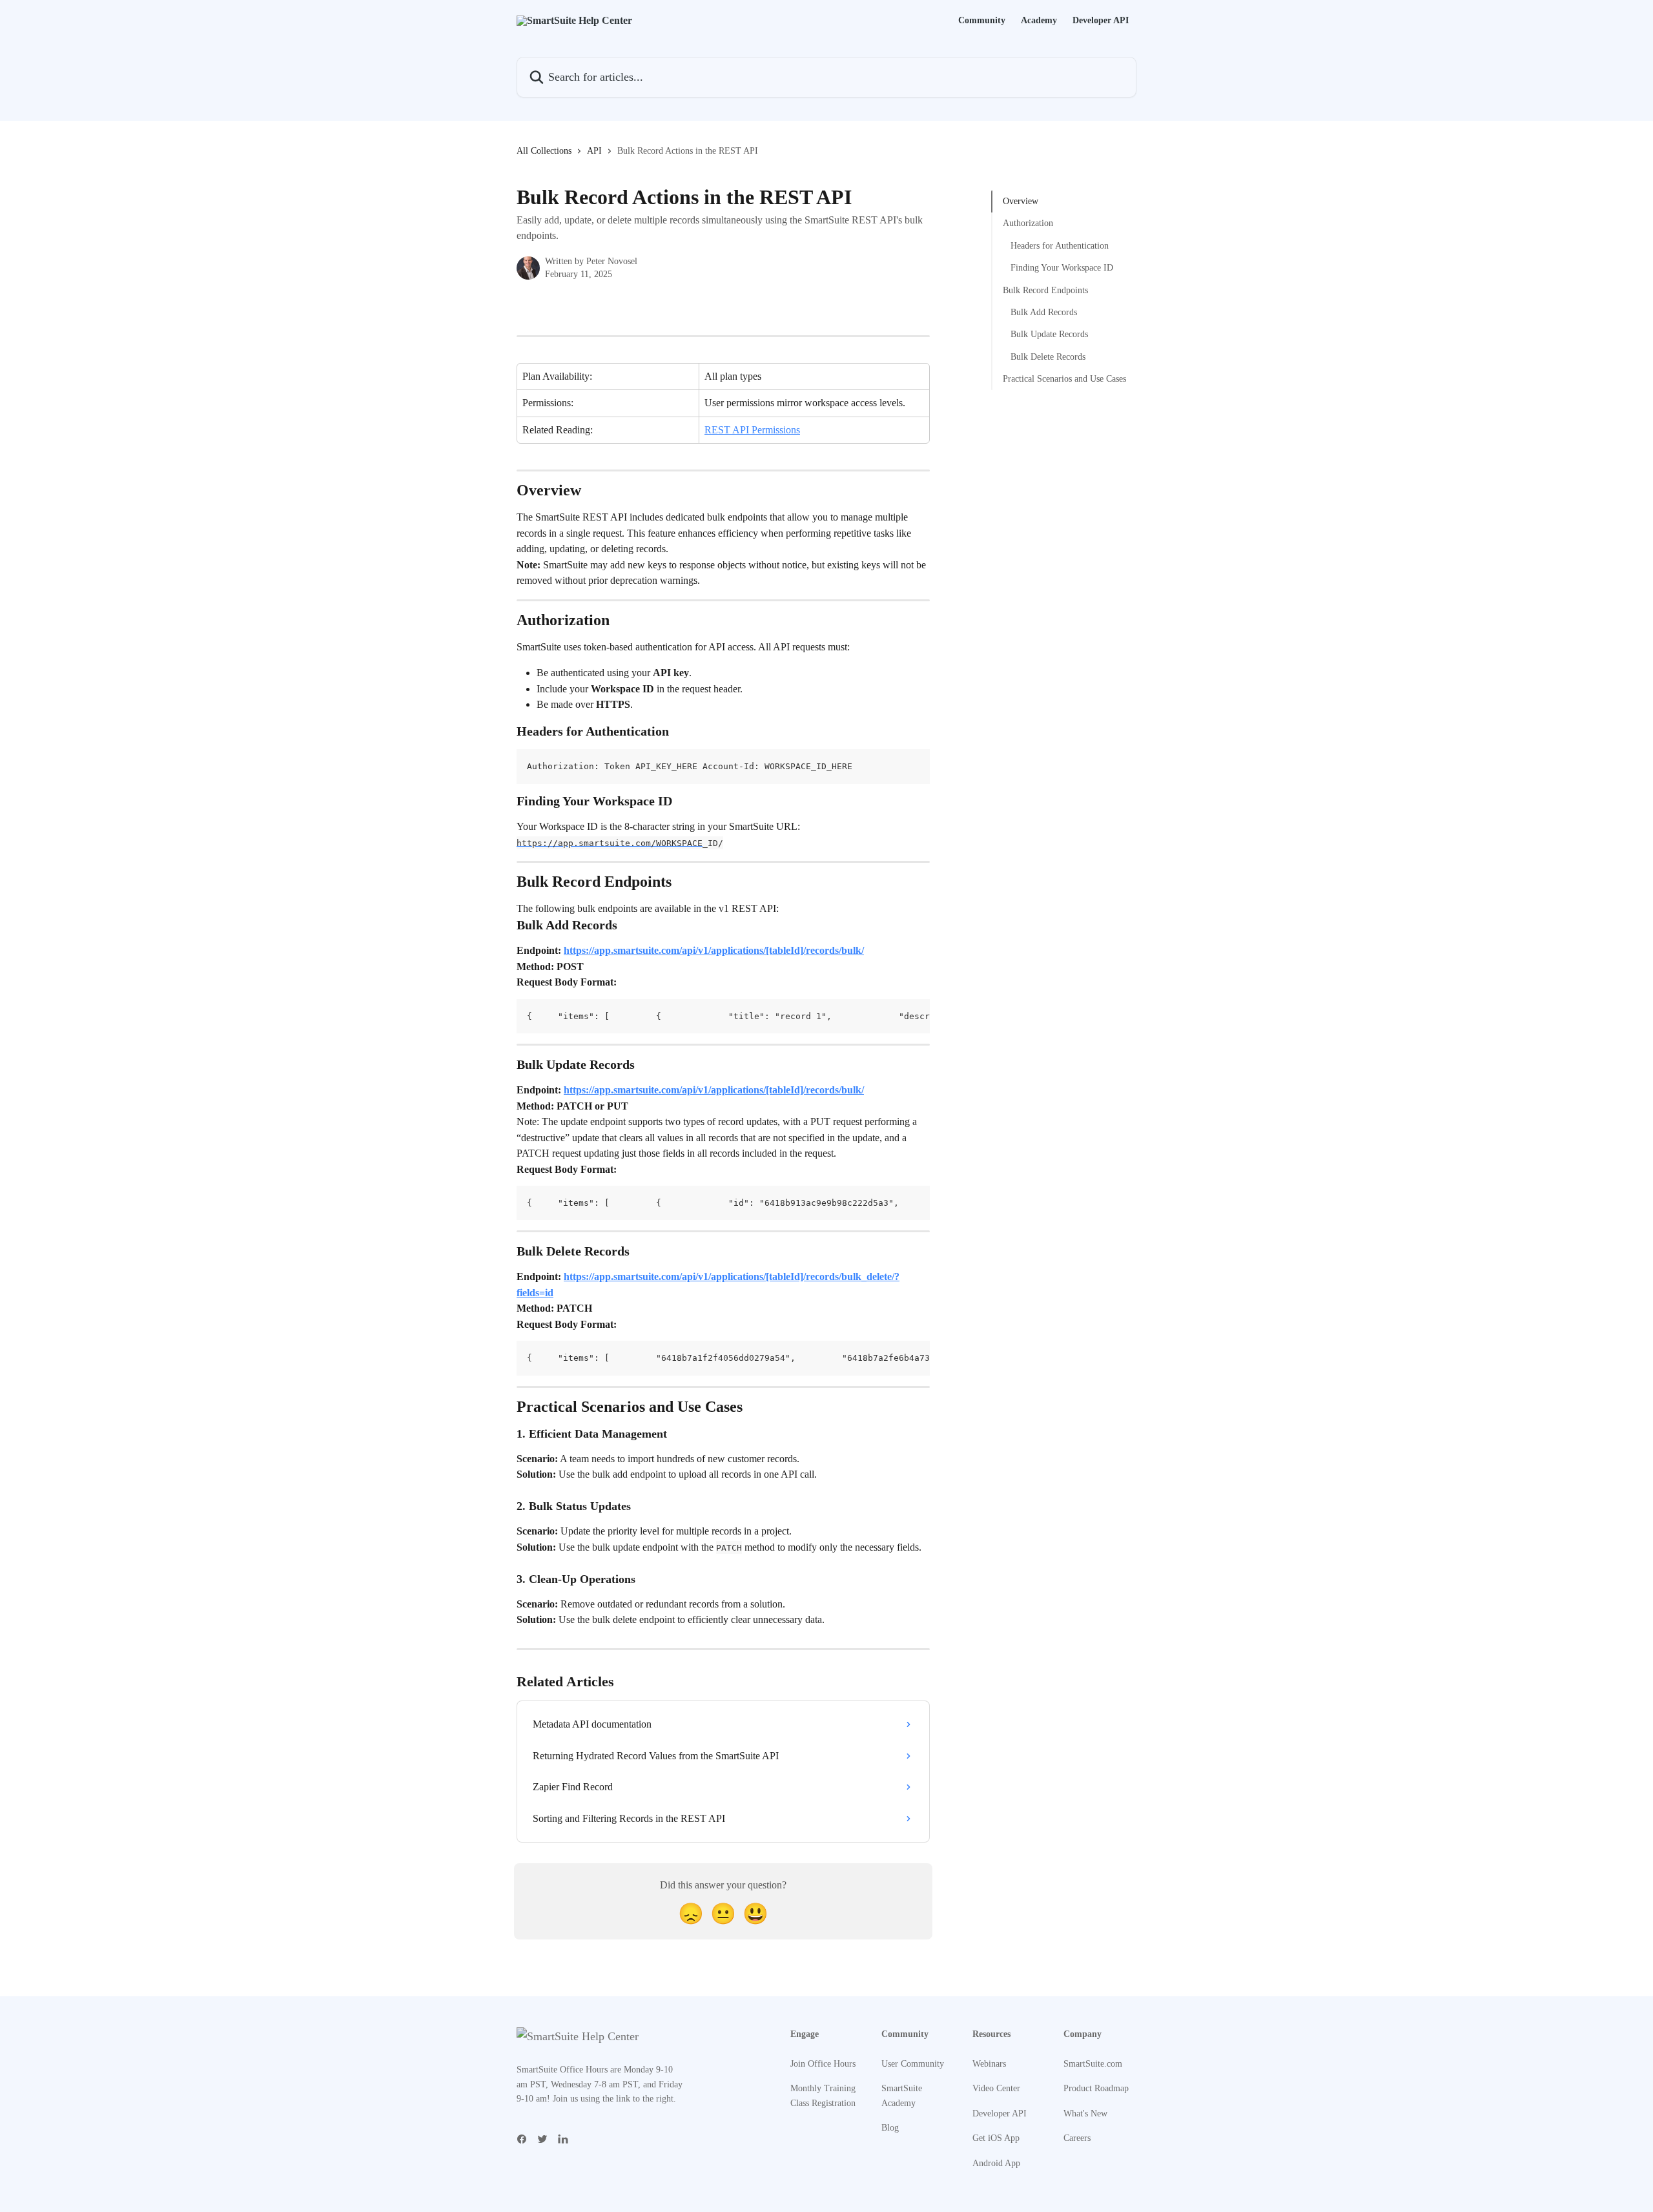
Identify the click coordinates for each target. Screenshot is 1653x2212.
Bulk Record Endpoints (1045, 290)
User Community (913, 2064)
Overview (1021, 201)
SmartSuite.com (1093, 2064)
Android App (996, 2163)
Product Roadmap (1096, 2088)
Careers (1077, 2138)
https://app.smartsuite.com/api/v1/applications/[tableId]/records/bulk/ (714, 950)
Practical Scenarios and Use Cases (1064, 379)
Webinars (989, 2064)
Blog (890, 2128)
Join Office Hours (823, 2064)
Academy (1039, 21)
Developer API (1101, 21)
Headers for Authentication (1060, 246)
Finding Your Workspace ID (1062, 268)
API (594, 151)
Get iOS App (996, 2138)
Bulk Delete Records (1048, 357)
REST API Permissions (752, 430)
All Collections (544, 151)
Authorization (1028, 223)
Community (982, 21)
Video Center (996, 2088)
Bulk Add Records (1044, 312)
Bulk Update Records (1049, 334)
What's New (1085, 2114)
